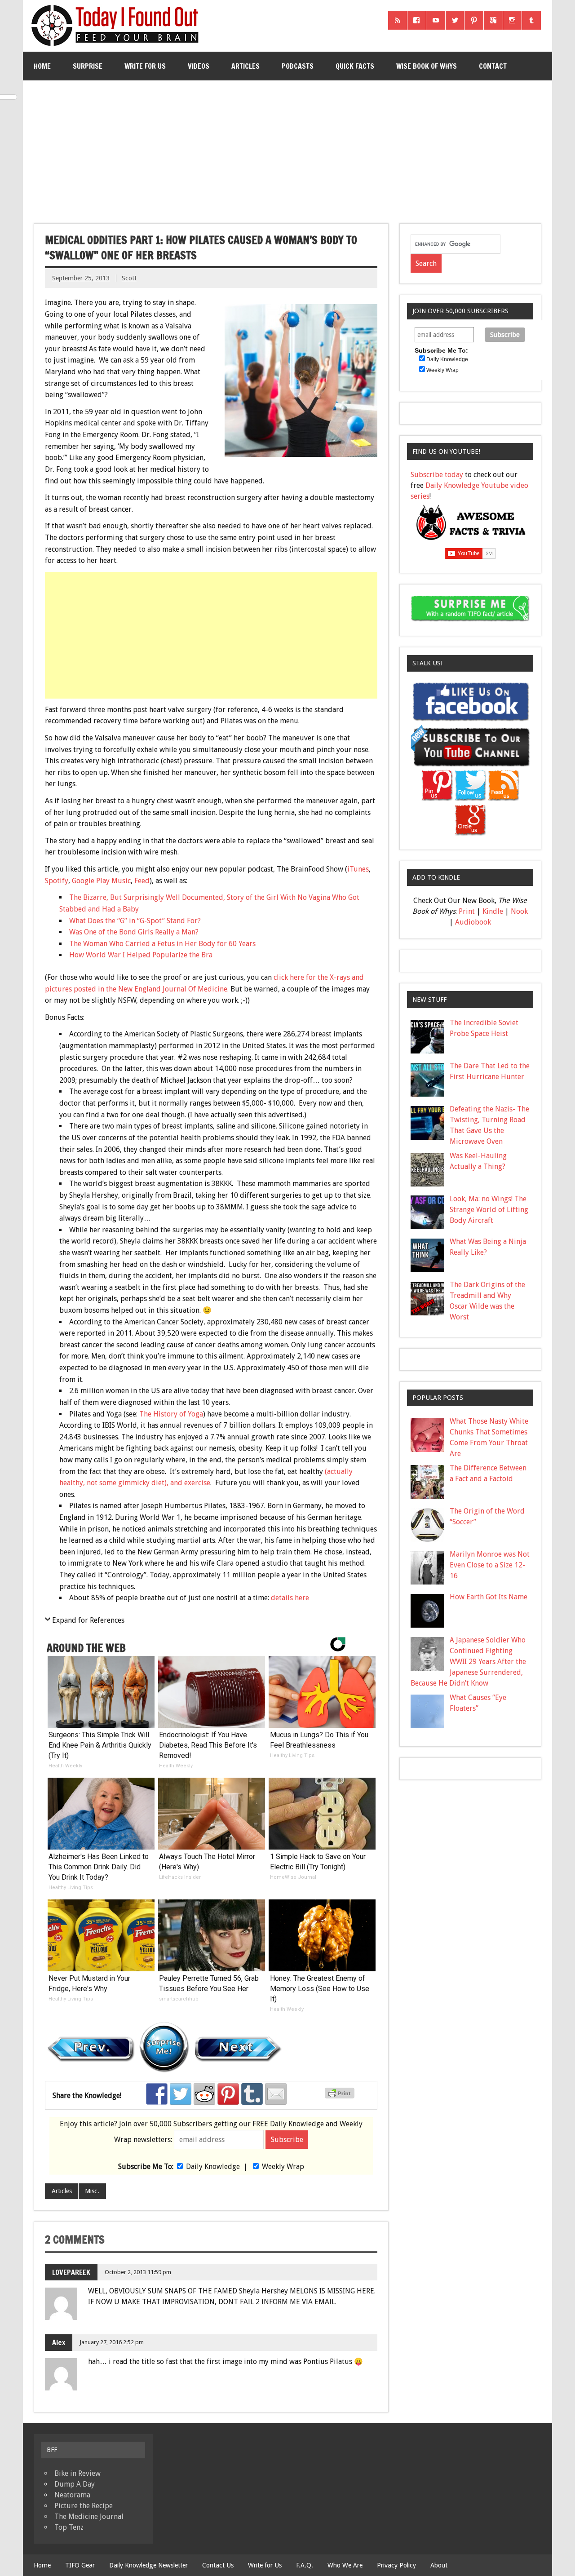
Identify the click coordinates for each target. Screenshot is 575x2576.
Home (42, 66)
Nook (519, 911)
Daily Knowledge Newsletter (148, 2565)
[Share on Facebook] (157, 2094)
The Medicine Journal (89, 2516)
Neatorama (72, 2495)
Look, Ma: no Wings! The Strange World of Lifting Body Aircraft (489, 1210)
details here (290, 1598)
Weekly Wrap (283, 2167)
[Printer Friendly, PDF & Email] (341, 2096)
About (439, 2565)
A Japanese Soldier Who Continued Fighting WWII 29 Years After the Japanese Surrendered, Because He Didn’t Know (469, 1662)
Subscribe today (437, 475)
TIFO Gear (80, 2565)
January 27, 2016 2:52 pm (112, 2342)
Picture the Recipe (84, 2506)
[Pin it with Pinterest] (228, 2094)
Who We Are (345, 2565)
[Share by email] (276, 2094)
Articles (245, 66)
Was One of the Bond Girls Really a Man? (134, 932)
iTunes (358, 869)
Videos (199, 66)
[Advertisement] (288, 148)
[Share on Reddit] (204, 2094)
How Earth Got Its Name (489, 1597)
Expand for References (88, 1620)
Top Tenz (69, 2527)
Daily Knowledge (213, 2167)
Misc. (92, 2191)
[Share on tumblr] (252, 2094)
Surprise (88, 66)
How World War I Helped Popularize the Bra (141, 955)
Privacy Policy (396, 2565)
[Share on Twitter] (181, 2094)
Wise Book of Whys (427, 66)
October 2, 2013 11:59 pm (138, 2272)
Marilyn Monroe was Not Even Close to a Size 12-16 (490, 1565)
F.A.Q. (305, 2565)
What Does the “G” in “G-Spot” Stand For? (135, 921)
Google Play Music (101, 881)
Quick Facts (355, 66)
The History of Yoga (171, 1414)
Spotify (57, 881)
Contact (493, 66)
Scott (129, 278)
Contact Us (218, 2565)
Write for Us (145, 66)
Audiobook (473, 922)
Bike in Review (77, 2473)
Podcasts (298, 66)
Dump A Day (75, 2484)
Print (467, 911)
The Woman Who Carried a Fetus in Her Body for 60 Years (162, 944)
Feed (142, 881)
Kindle (493, 911)
